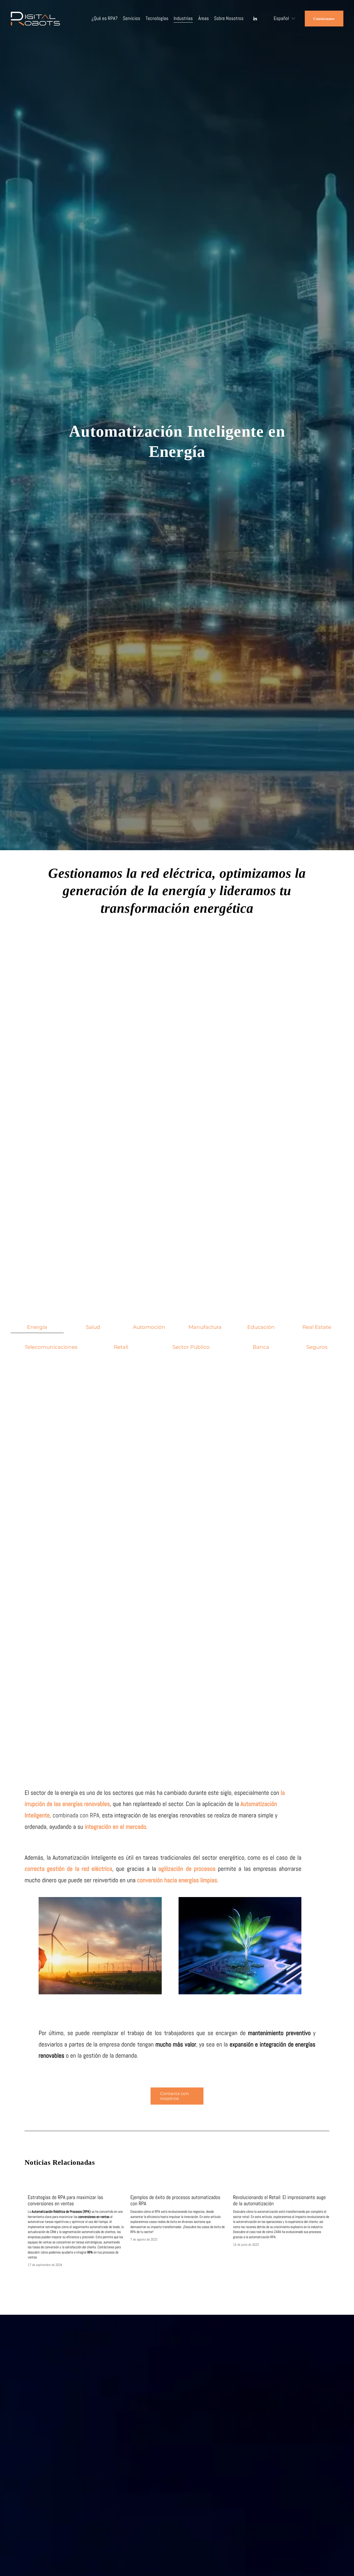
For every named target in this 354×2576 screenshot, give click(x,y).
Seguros (317, 1347)
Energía (37, 1327)
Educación (261, 1327)
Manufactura (205, 1327)
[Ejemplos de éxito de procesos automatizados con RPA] (179, 2188)
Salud (93, 1327)
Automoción (149, 1327)
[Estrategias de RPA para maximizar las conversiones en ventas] (76, 2188)
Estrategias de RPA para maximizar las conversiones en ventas (65, 2200)
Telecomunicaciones (51, 1347)
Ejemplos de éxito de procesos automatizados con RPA (175, 2200)
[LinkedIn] (255, 19)
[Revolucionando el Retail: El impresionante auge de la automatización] (281, 2188)
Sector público (191, 1347)
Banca (261, 1347)
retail (121, 1347)
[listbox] (281, 19)
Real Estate (317, 1327)
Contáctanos (324, 19)
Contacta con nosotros (175, 2096)
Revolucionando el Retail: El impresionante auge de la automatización (279, 2200)
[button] (321, 2180)
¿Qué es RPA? (105, 18)
